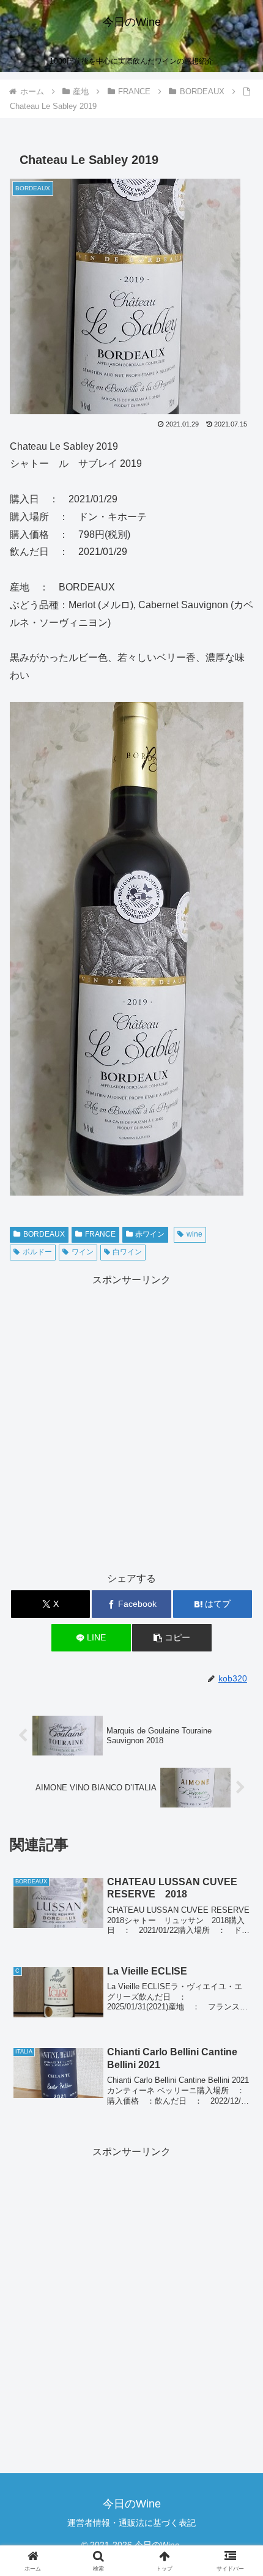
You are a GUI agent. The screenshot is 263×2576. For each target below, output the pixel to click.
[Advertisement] (131, 1421)
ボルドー (37, 1252)
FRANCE (100, 1234)
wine (194, 1234)
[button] (172, 1638)
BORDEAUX (44, 1234)
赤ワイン (150, 1234)
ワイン (83, 1252)
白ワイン (127, 1252)
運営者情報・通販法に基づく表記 (131, 2523)
